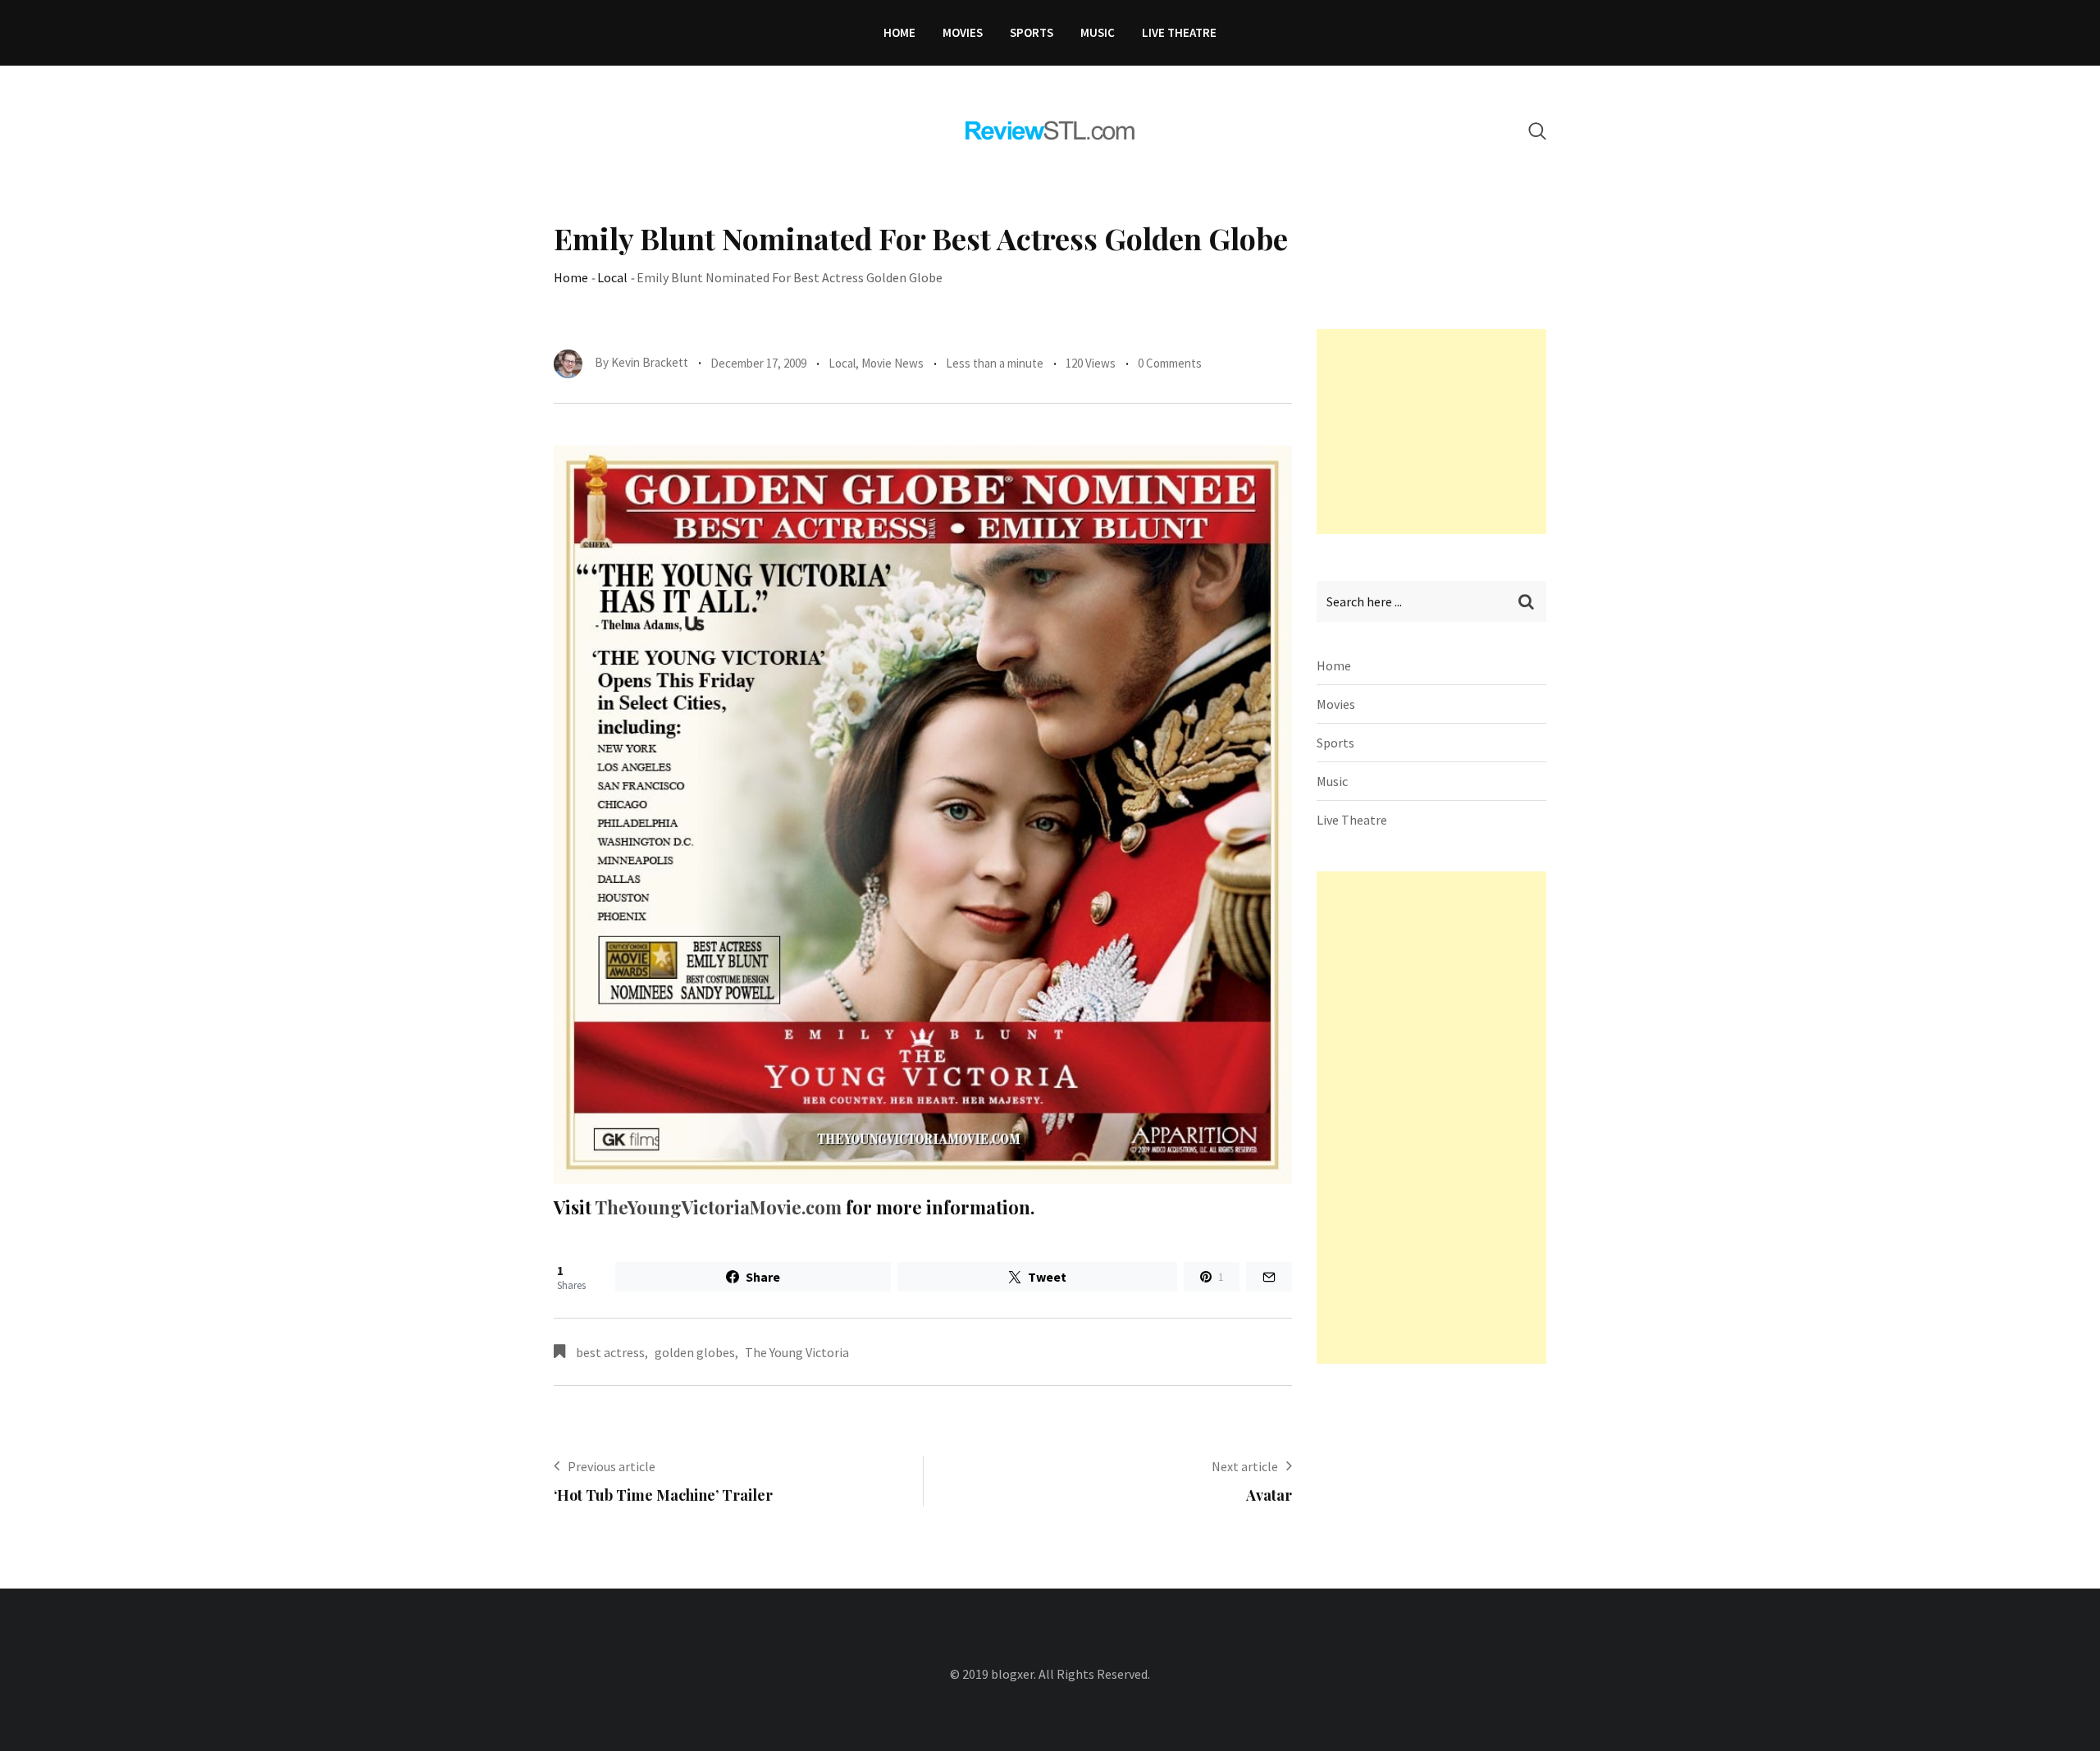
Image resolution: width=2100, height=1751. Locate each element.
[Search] (1537, 131)
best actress (610, 1352)
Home (899, 32)
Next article (1245, 1466)
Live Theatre (1179, 32)
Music (1098, 32)
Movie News (892, 363)
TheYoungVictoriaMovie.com (718, 1207)
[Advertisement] (1440, 432)
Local (612, 277)
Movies (963, 32)
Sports (1032, 32)
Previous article (612, 1466)
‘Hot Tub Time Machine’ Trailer (663, 1495)
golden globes (695, 1352)
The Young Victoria (797, 1352)
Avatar (1269, 1495)
